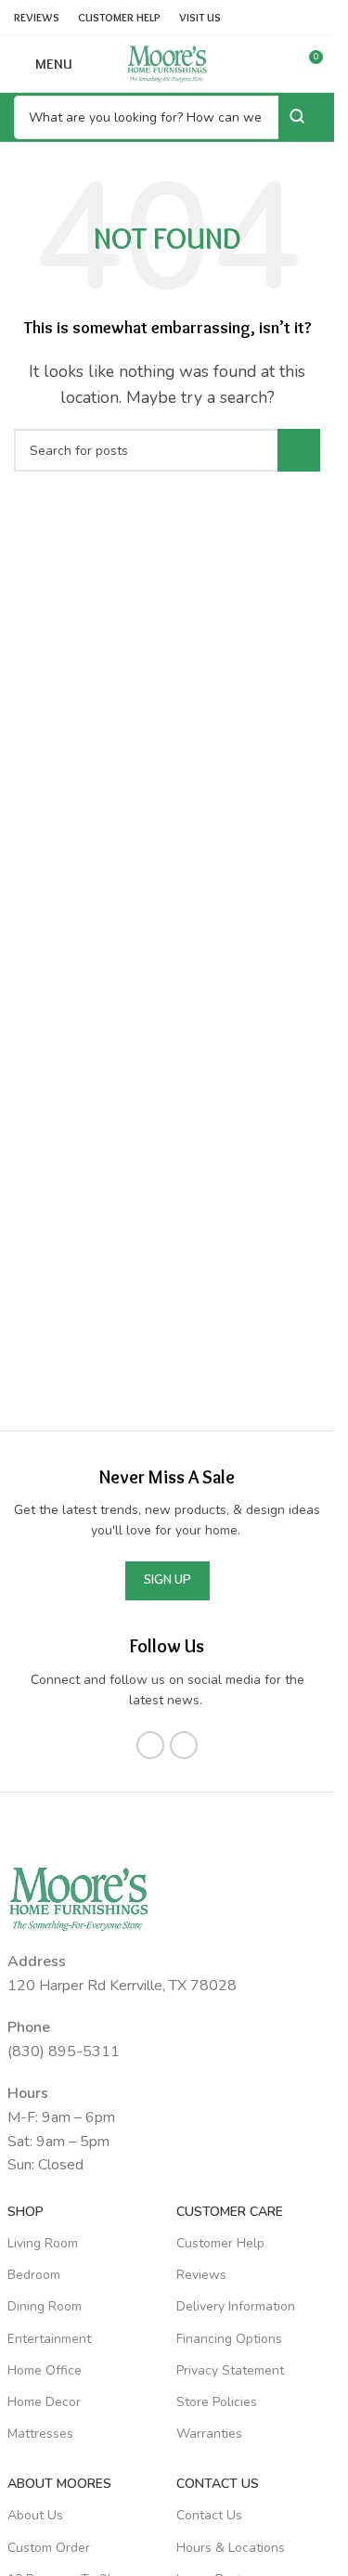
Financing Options (229, 2339)
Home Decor (44, 2402)
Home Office (45, 2370)
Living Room (43, 2243)
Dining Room (45, 2306)
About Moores (59, 2484)
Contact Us (209, 2515)
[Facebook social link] (150, 1745)
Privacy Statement (230, 2370)
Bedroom (34, 2275)
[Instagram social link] (184, 1745)
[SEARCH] (299, 450)
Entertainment (49, 2339)
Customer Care (230, 2212)
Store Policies (217, 2402)
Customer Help (220, 2243)
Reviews (201, 2275)
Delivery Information (236, 2306)
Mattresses (40, 2434)
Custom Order (49, 2548)
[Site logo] (167, 63)
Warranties (209, 2434)
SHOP (26, 2212)
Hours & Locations (231, 2548)
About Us (35, 2515)
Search (299, 117)
